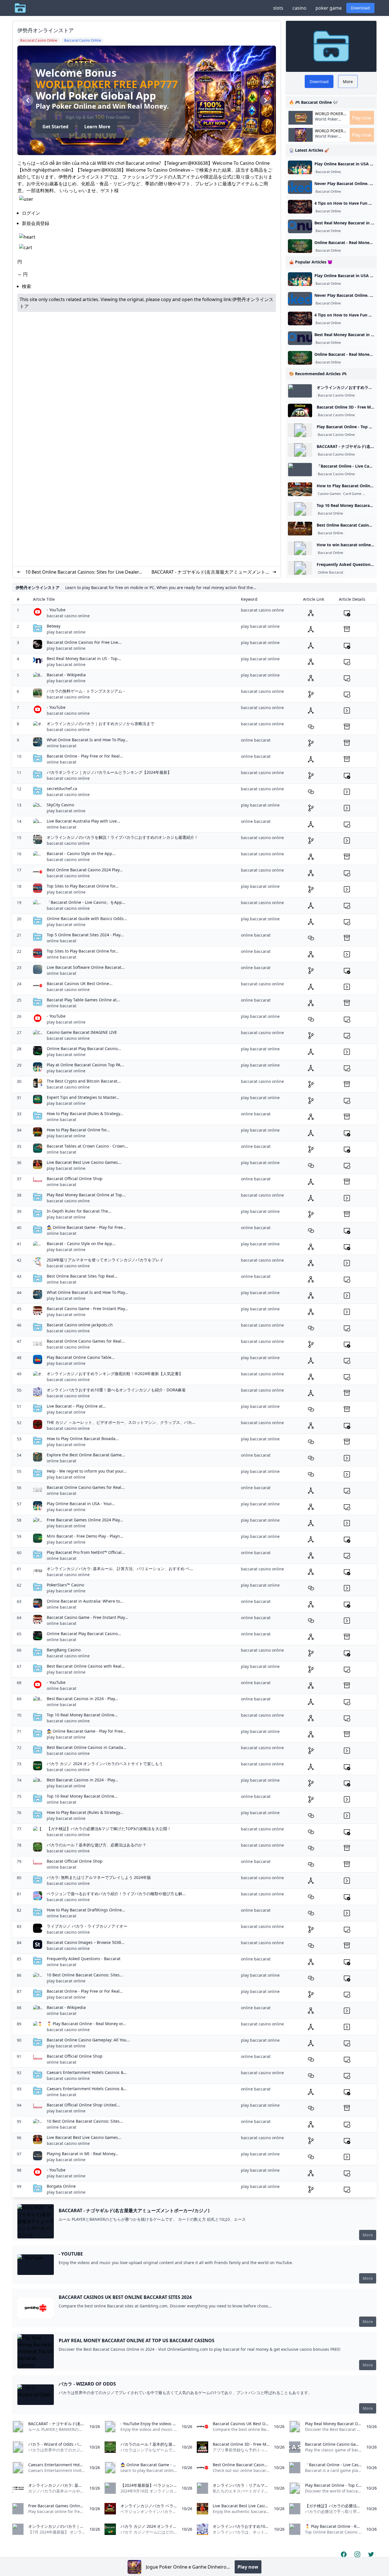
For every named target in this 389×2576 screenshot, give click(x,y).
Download (360, 8)
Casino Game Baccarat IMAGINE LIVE (82, 1032)
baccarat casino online (68, 616)
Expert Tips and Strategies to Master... (83, 1097)
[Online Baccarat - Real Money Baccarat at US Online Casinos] (300, 246)
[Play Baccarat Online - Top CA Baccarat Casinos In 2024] (300, 430)
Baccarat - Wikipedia (66, 675)
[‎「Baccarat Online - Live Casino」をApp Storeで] (300, 470)
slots (278, 8)
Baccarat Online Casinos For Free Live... (84, 642)
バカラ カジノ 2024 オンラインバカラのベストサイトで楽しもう (105, 1764)
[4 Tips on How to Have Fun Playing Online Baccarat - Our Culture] (300, 207)
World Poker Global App (329, 114)
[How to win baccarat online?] (300, 548)
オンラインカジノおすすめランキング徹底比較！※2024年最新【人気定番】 (115, 1374)
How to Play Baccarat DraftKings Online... (86, 1910)
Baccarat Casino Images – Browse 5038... (86, 1942)
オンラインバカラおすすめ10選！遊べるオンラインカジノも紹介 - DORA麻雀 (116, 1390)
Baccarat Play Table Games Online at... (83, 1000)
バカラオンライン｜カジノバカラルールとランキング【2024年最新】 (109, 772)
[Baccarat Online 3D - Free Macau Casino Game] (300, 411)
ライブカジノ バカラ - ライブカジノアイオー (87, 1926)
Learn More (97, 131)
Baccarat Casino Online (336, 395)
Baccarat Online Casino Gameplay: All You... (88, 2040)
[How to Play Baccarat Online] (300, 489)
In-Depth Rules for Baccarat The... (79, 1211)
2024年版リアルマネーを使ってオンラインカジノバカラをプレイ (105, 1260)
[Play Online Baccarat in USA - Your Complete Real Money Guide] (300, 167)
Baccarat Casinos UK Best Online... (80, 983)
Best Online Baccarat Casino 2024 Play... (85, 870)
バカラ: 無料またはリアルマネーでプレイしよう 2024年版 (99, 1877)
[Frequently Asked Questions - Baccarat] (300, 568)
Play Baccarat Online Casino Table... (81, 1357)
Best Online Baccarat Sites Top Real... (82, 1276)
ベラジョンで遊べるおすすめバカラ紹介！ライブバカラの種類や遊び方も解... (116, 1894)
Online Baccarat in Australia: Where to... (85, 1601)
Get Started (55, 131)
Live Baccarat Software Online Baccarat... (86, 967)
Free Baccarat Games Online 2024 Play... (85, 1520)
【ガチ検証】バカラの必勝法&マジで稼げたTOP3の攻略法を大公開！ (109, 1829)
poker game (329, 8)
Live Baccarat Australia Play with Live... (83, 821)
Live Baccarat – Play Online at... (76, 1406)
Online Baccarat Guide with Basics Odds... (87, 918)
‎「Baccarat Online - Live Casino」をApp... (86, 902)
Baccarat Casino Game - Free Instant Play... (87, 1309)
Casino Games (329, 494)
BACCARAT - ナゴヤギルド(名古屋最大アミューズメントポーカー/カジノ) (211, 572)
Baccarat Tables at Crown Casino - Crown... (87, 1146)
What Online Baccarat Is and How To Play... (87, 740)
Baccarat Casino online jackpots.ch (80, 1325)
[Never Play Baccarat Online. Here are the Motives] (300, 187)
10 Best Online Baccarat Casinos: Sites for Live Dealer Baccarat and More (82, 572)
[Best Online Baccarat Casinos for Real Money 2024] (300, 529)
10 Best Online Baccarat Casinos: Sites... (85, 1975)
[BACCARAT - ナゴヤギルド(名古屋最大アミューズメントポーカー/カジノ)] (300, 450)
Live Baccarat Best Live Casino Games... (84, 1162)
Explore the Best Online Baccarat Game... (86, 1455)
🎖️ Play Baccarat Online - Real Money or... (86, 2024)
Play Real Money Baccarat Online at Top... (86, 1195)
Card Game (352, 494)
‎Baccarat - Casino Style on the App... (81, 853)
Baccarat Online (328, 172)
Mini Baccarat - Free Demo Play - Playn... (85, 1536)
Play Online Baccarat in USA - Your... (81, 1504)
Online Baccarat (330, 573)
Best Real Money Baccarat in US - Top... (84, 658)
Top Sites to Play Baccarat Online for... (83, 886)
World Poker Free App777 (107, 80)
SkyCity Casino (60, 805)
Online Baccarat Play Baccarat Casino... (84, 1049)
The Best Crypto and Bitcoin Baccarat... (84, 1081)
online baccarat (62, 746)
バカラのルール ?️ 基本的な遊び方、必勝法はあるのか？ (97, 1845)
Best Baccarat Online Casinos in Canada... (87, 1747)
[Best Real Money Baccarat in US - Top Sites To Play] (300, 226)
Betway (54, 626)
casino (299, 8)
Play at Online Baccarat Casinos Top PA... (85, 1065)
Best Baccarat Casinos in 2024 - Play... (82, 1699)
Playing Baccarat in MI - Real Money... (83, 2154)
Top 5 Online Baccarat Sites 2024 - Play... (85, 935)
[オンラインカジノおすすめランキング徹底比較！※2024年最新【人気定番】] (300, 391)
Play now (362, 118)
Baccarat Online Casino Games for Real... (86, 1341)
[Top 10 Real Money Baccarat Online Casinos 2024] (300, 509)
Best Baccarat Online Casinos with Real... (86, 1666)
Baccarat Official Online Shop (75, 1179)
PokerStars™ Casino (65, 1585)
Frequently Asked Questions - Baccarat (84, 1959)
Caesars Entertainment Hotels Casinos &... (87, 2072)
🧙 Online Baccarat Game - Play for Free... (86, 1227)
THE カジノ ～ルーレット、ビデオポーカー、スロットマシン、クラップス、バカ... (121, 1422)
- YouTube (56, 610)
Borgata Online (61, 2186)
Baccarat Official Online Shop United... (83, 2105)
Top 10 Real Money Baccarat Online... (82, 1715)
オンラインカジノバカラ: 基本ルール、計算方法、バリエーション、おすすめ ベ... (120, 1569)
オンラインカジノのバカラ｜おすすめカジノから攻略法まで (101, 723)
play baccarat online (66, 632)
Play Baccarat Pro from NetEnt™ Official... (86, 1552)
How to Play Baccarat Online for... (78, 1130)
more (368, 2235)
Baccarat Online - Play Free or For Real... (85, 756)
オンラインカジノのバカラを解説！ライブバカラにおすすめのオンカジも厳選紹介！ (122, 837)
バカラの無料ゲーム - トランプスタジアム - (86, 691)
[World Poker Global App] (134, 2567)
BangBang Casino (64, 1650)
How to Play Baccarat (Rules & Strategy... (85, 1114)
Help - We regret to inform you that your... (87, 1471)
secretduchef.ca (62, 788)
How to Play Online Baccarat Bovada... (83, 1439)
